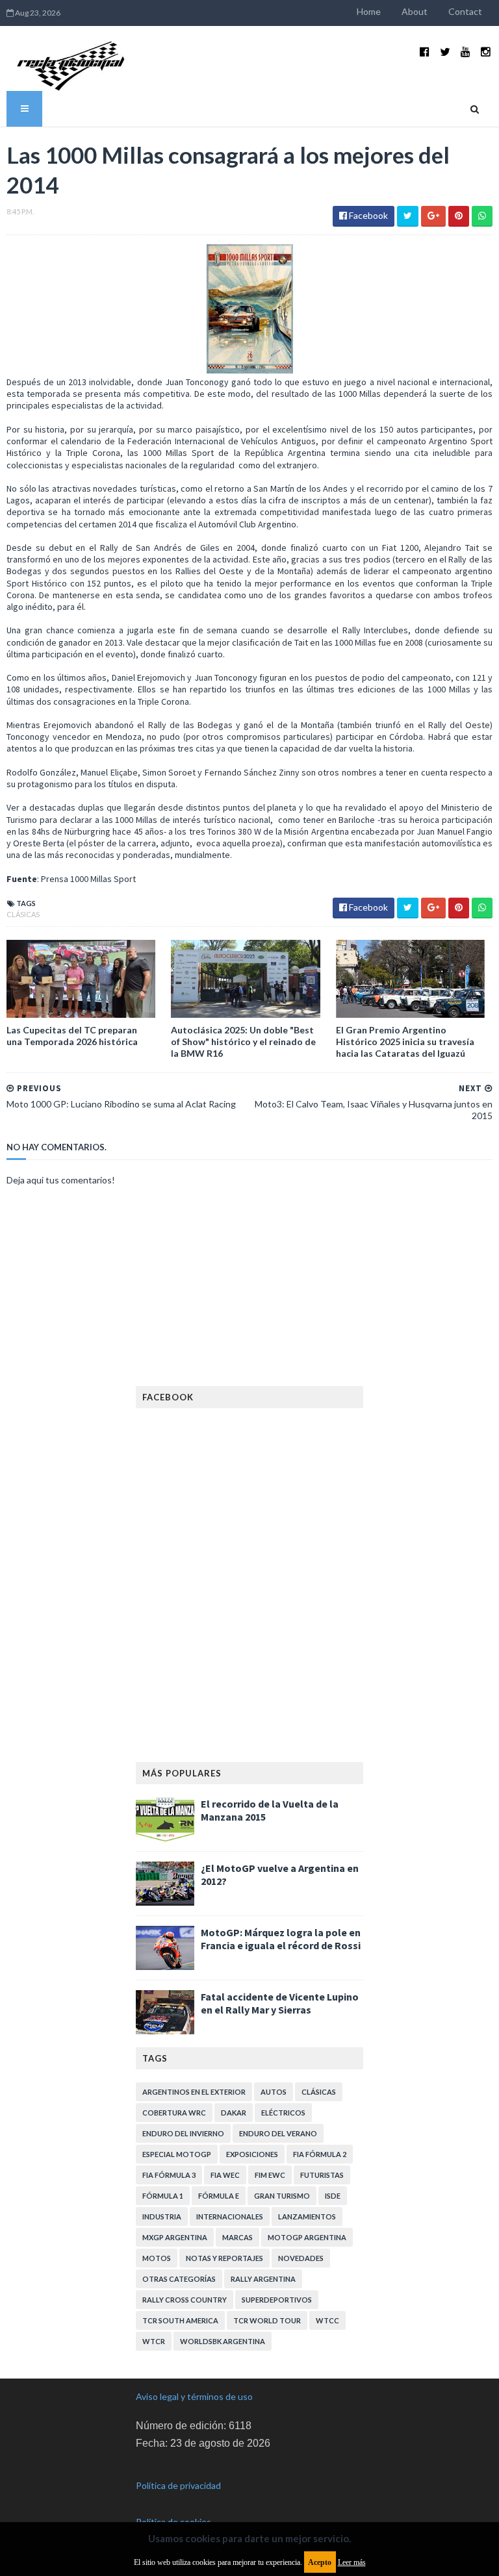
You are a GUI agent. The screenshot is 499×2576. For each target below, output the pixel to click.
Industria (162, 2216)
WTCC (327, 2320)
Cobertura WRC (174, 2113)
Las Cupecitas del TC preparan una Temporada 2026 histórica (72, 1036)
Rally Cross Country (185, 2300)
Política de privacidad (178, 2485)
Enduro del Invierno (183, 2133)
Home (369, 11)
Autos (274, 2092)
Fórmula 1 (163, 2196)
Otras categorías (179, 2279)
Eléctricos (283, 2113)
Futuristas (322, 2175)
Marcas (237, 2237)
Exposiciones (252, 2154)
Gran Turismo (282, 2196)
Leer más (352, 2562)
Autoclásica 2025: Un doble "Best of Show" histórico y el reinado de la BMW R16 (243, 1042)
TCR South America (180, 2320)
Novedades (301, 2258)
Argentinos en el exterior (194, 2092)
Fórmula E (219, 2196)
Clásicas (23, 914)
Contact (465, 11)
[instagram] (486, 52)
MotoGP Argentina (307, 2237)
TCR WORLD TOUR (267, 2320)
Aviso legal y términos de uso (194, 2396)
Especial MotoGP (177, 2154)
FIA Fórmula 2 (320, 2154)
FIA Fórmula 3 (169, 2175)
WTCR (154, 2341)
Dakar (234, 2113)
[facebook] (425, 52)
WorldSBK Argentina (223, 2341)
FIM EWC (270, 2175)
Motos (157, 2258)
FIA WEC (225, 2175)
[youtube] (466, 52)
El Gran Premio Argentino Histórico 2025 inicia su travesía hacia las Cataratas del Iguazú (405, 1042)
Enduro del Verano (278, 2133)
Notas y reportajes (224, 2258)
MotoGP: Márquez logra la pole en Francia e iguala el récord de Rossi (281, 1939)
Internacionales (230, 2216)
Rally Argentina (263, 2279)
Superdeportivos (277, 2300)
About (415, 11)
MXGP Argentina (175, 2237)
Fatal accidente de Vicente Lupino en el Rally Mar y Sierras (280, 2003)
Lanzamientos (307, 2216)
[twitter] (445, 52)
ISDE (333, 2196)
